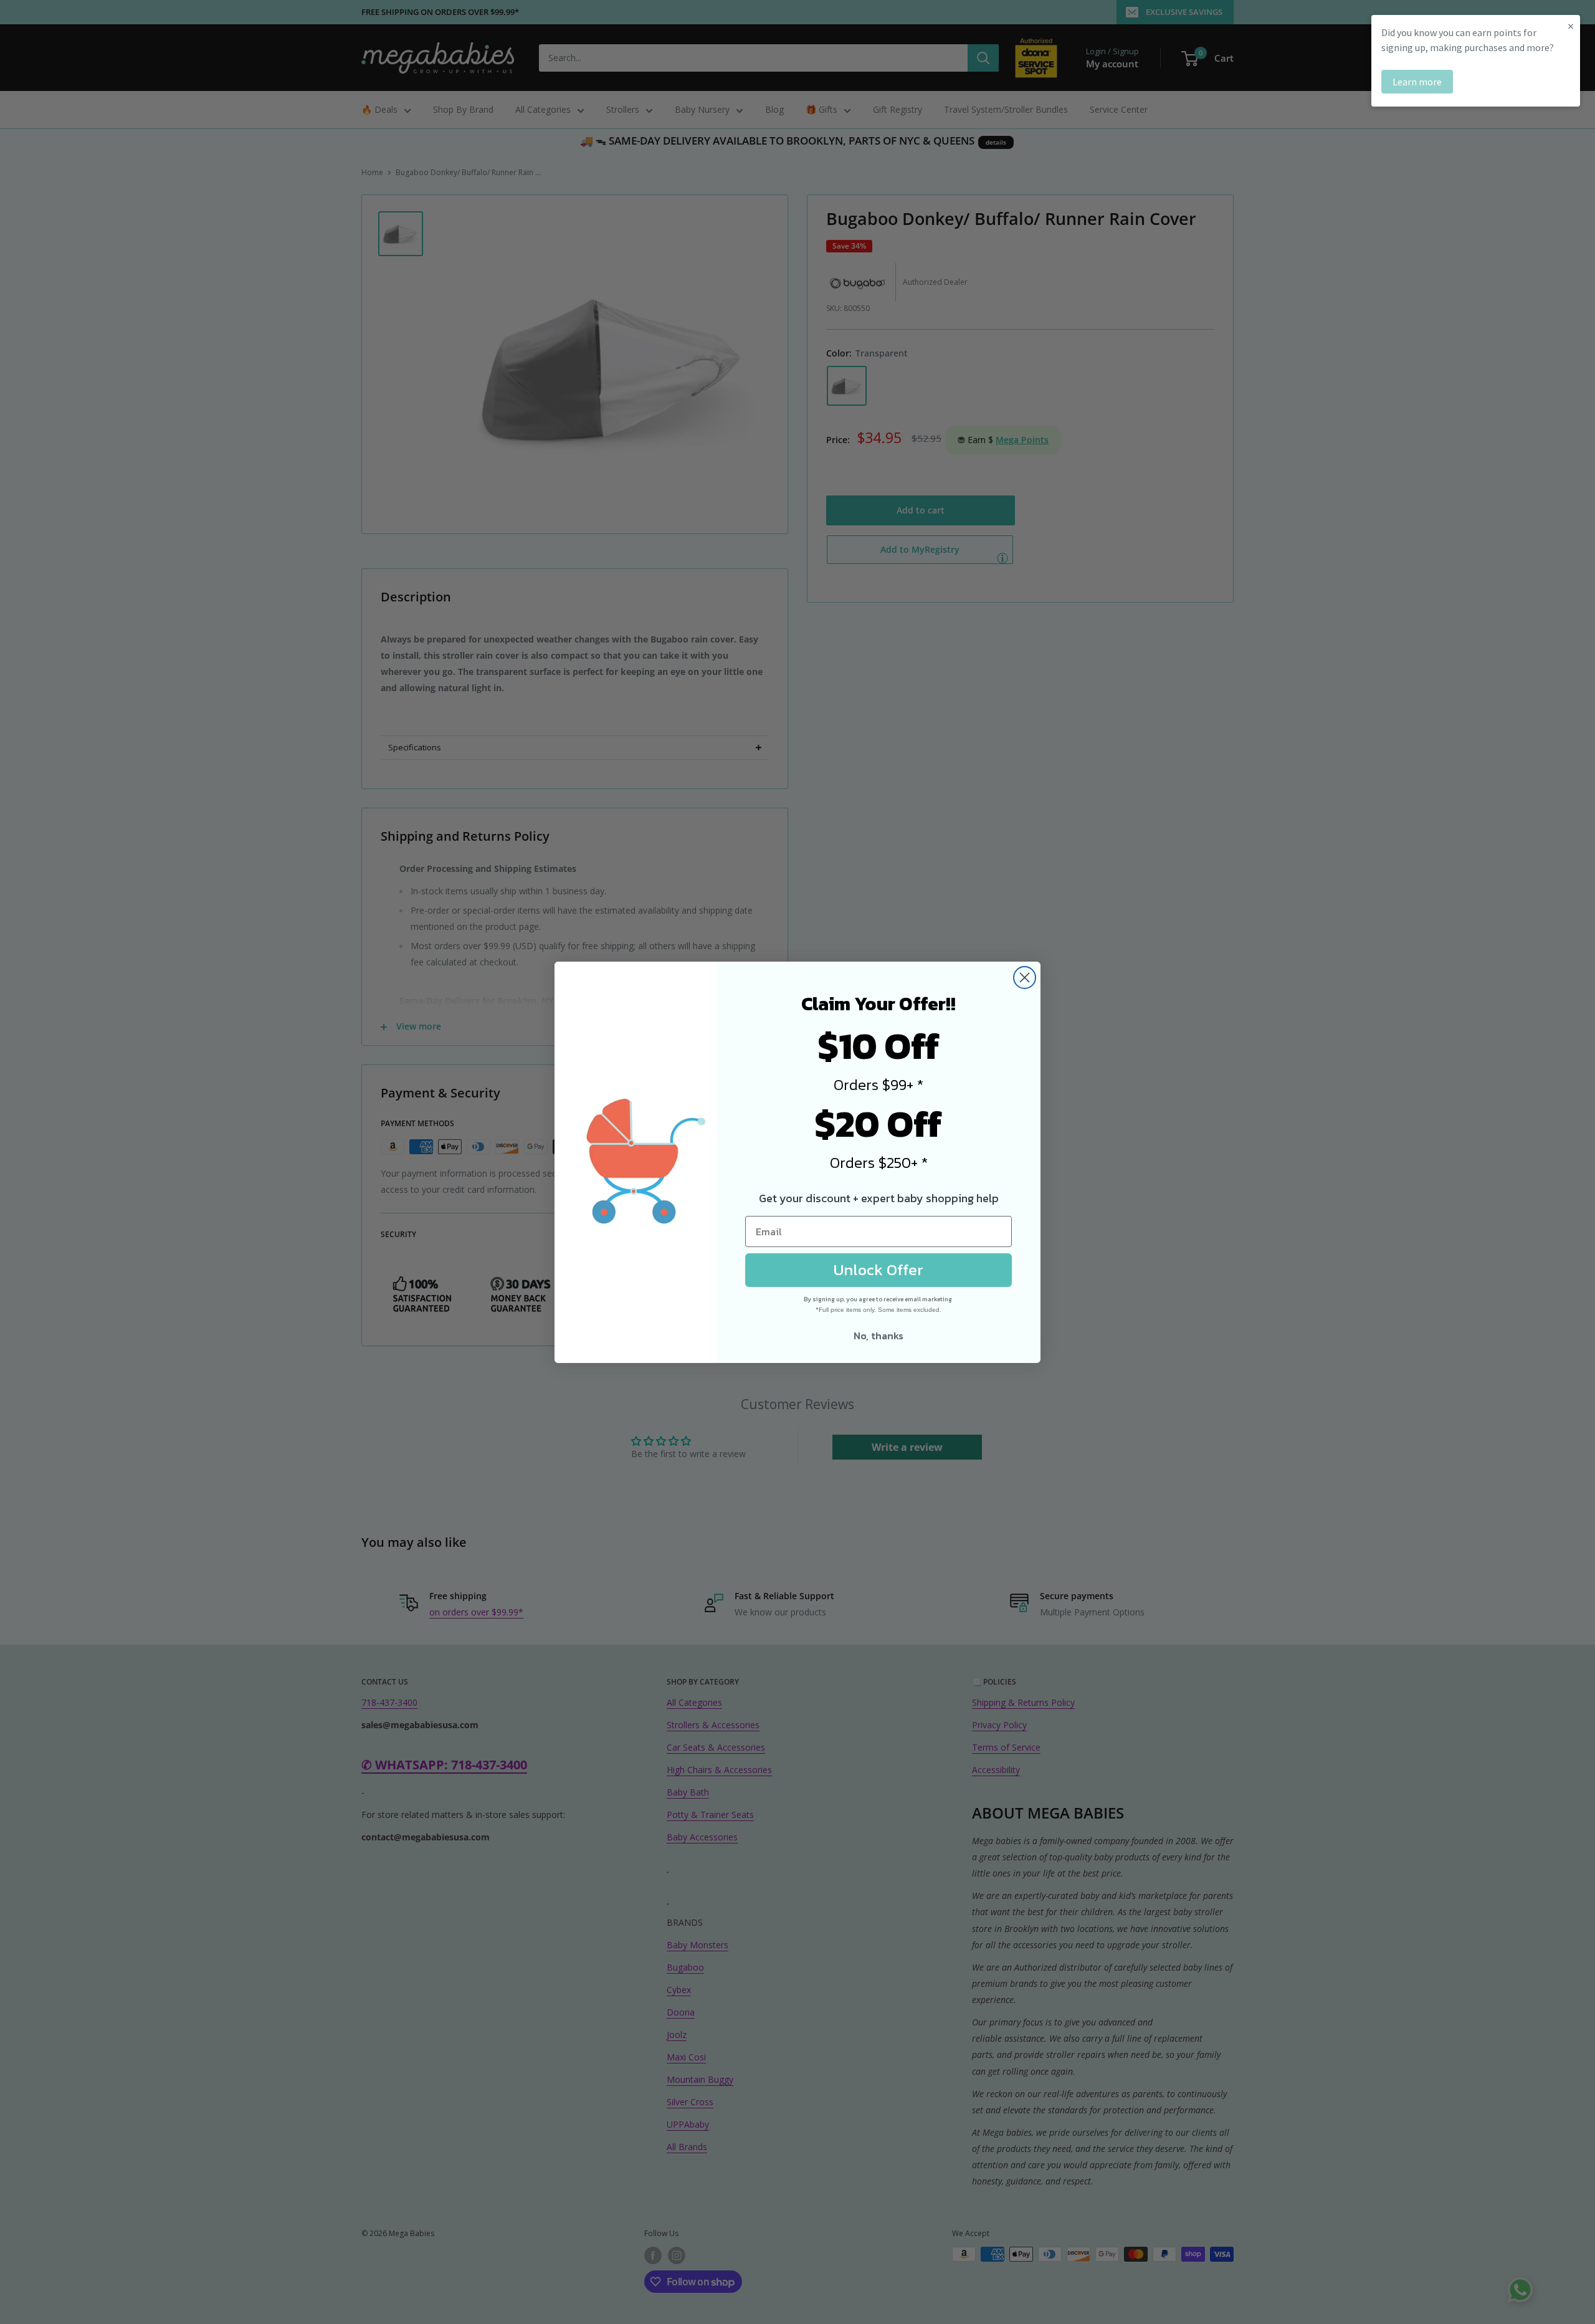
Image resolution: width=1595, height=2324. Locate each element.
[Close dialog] (1025, 978)
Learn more (1417, 82)
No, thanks (878, 1336)
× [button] (1571, 26)
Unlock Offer (878, 1270)
